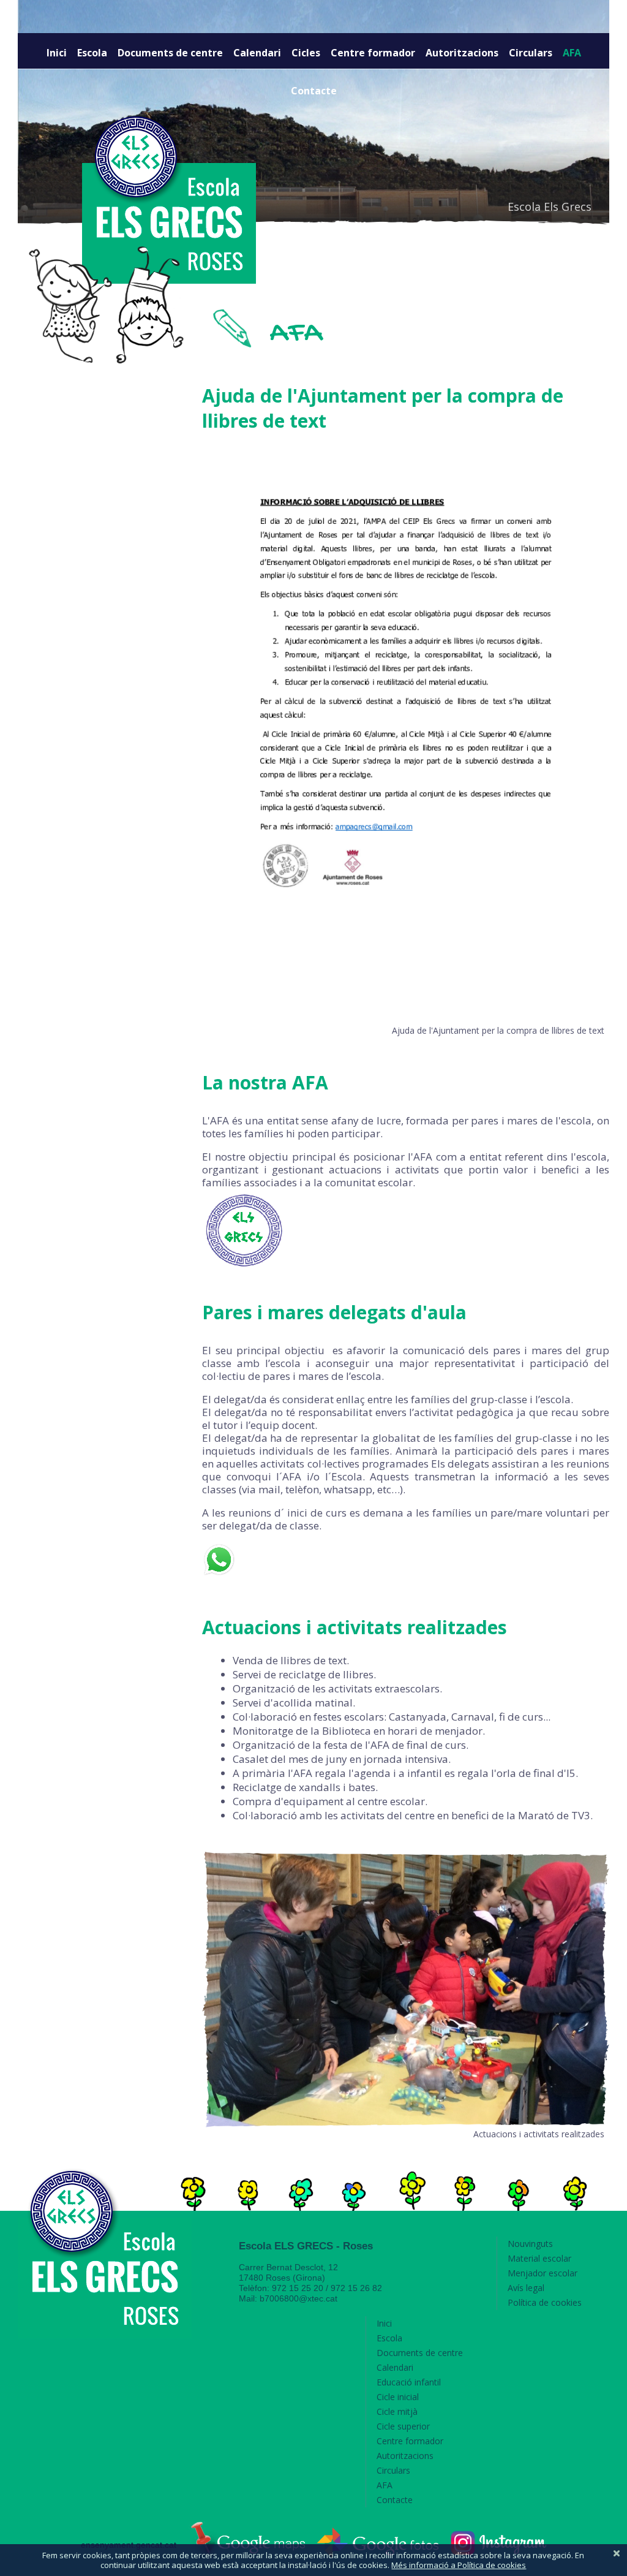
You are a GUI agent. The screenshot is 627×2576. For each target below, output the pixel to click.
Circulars (531, 53)
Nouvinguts (530, 2244)
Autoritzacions (462, 53)
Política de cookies (545, 2302)
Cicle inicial (398, 2397)
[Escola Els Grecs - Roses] (105, 2254)
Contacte (314, 91)
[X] (617, 2553)
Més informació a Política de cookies (459, 2565)
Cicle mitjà (397, 2411)
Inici (57, 53)
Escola (92, 53)
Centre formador (373, 53)
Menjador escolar (543, 2273)
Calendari (257, 53)
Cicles (306, 53)
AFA (572, 53)
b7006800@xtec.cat (298, 2298)
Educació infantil (409, 2382)
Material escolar (539, 2258)
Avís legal (526, 2288)
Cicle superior (403, 2426)
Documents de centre (170, 53)
